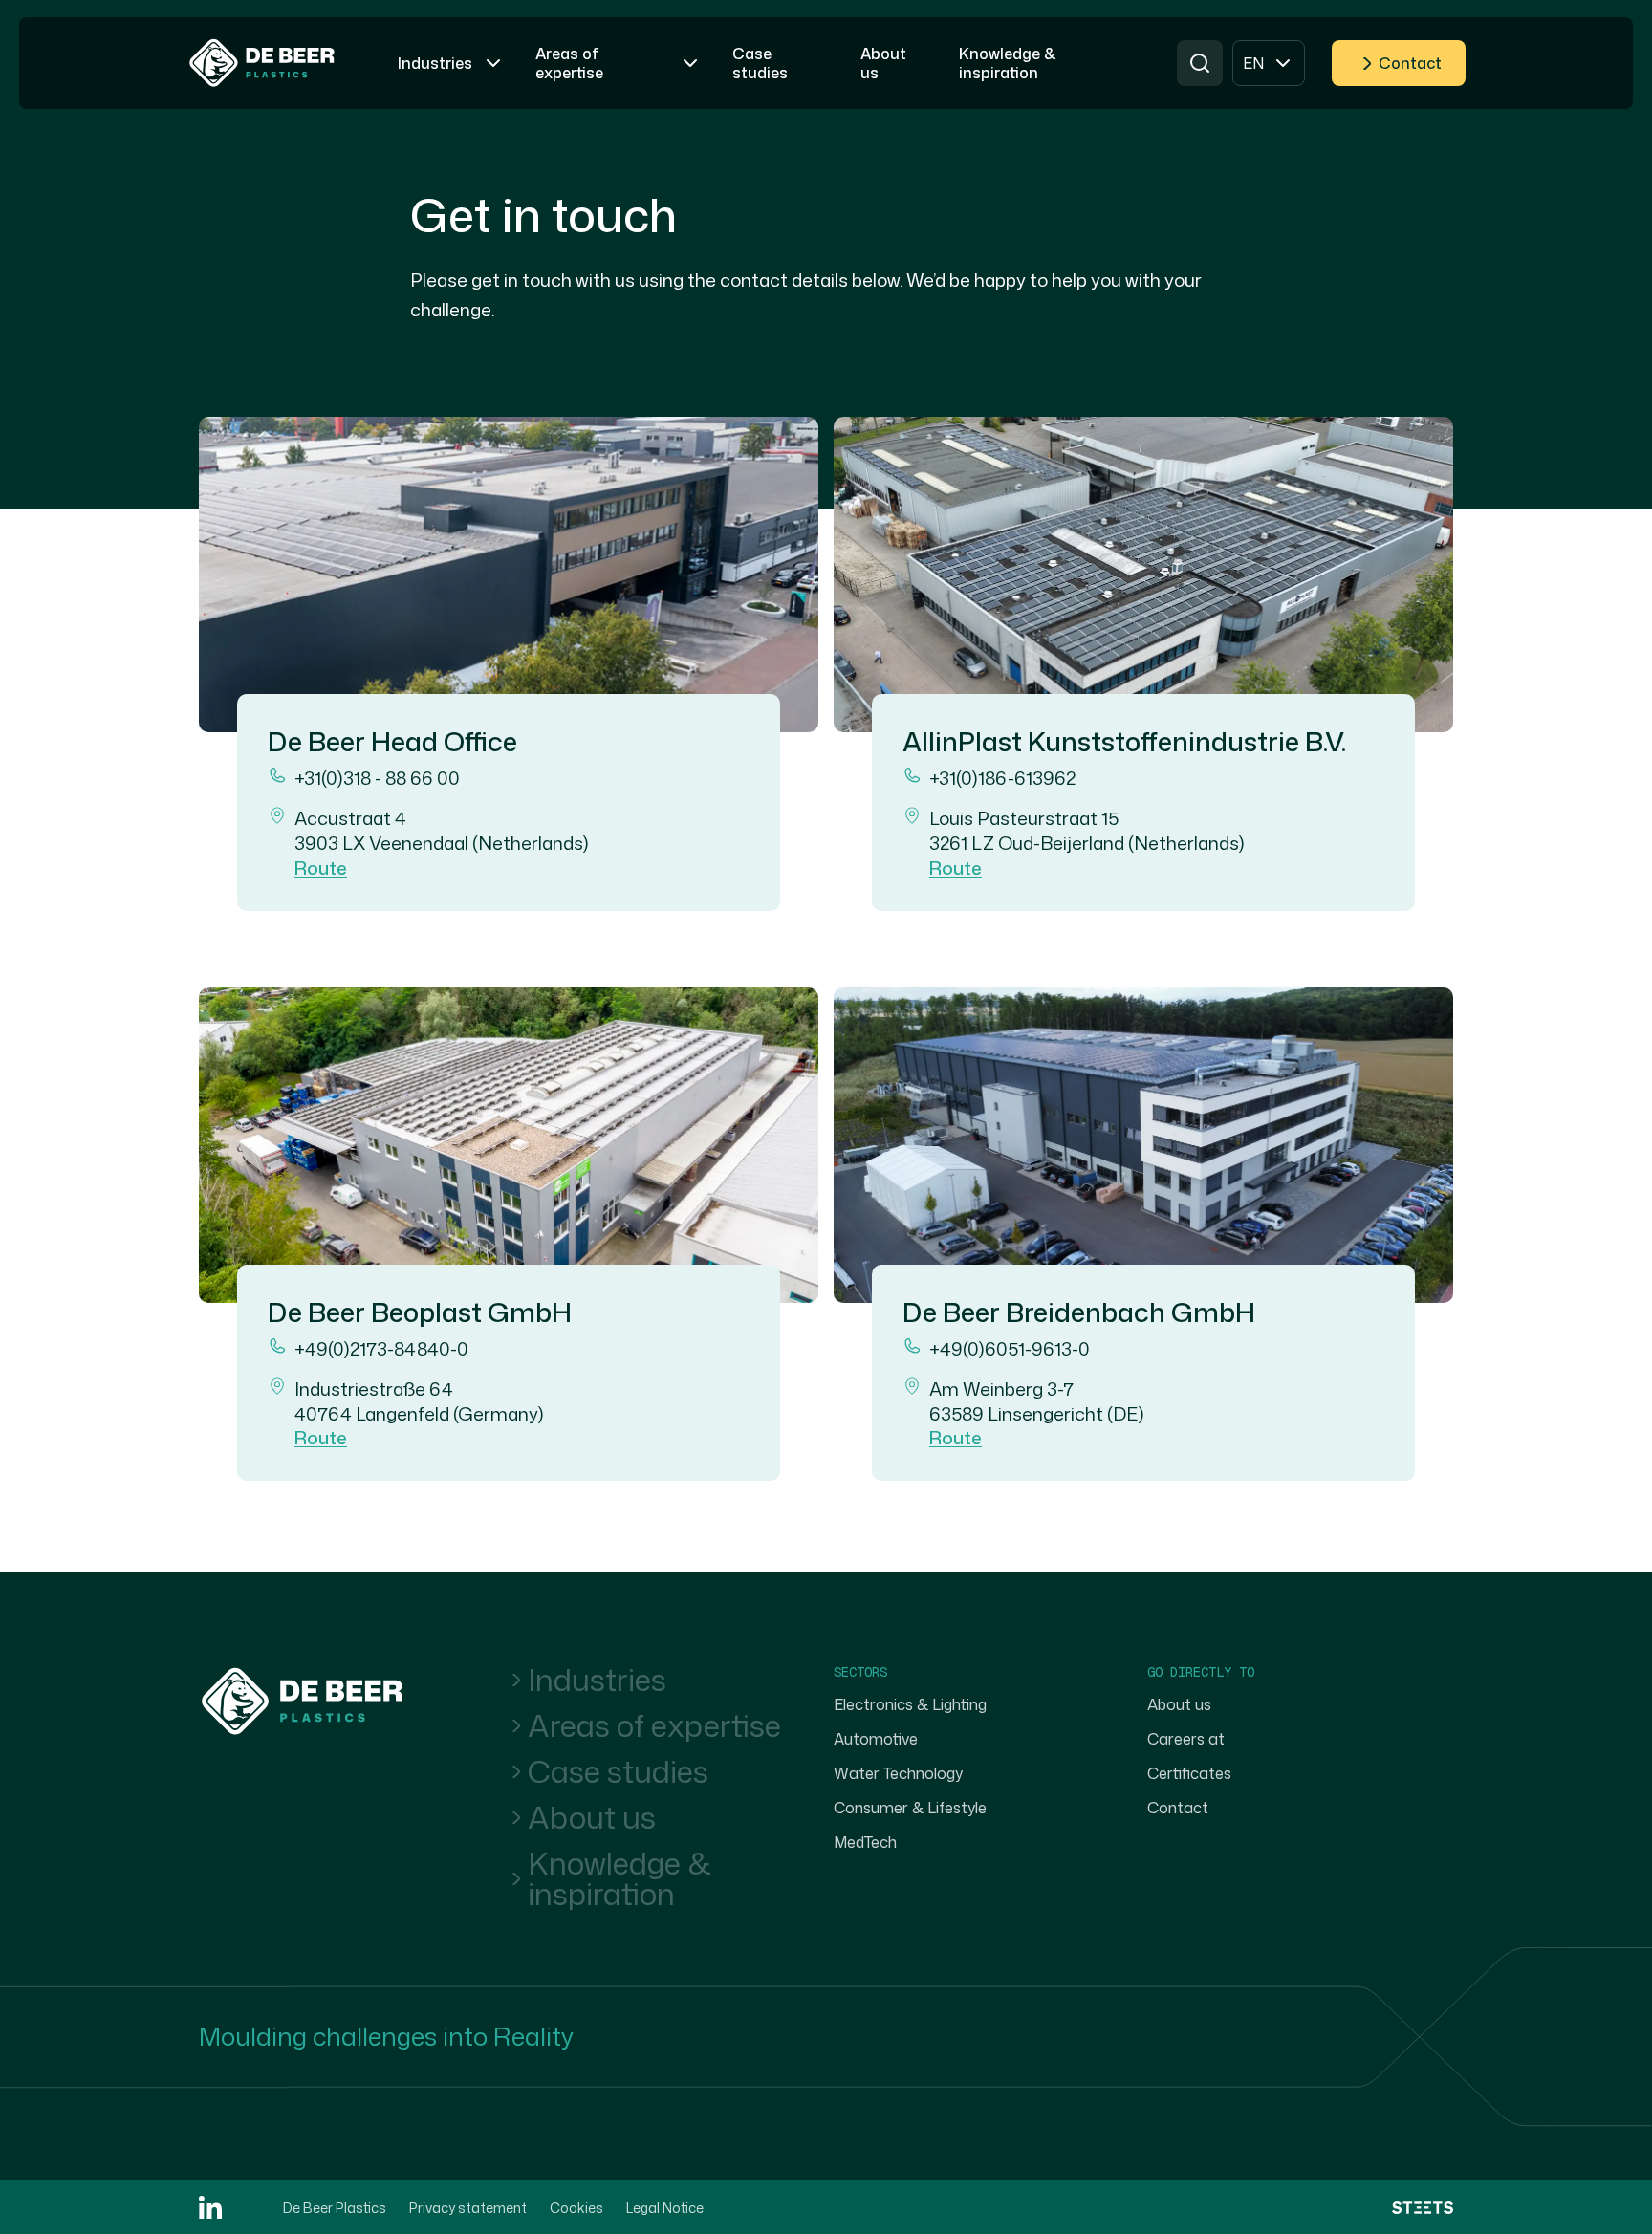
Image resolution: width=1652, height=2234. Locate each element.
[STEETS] (1423, 2208)
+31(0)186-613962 (1002, 778)
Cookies (576, 2208)
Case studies (618, 1771)
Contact (1410, 63)
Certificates (1189, 1773)
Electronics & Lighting (910, 1704)
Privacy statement (468, 2208)
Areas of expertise (654, 1725)
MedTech (865, 1842)
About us (592, 1817)
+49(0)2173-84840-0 (381, 1349)
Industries (597, 1680)
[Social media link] (210, 2207)
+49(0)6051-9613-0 (1010, 1349)
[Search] (1200, 63)
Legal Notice (665, 2208)
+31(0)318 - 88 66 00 (377, 778)
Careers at (1186, 1739)
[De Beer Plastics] (262, 63)
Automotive (876, 1739)
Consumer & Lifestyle (910, 1808)
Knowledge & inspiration (619, 1878)
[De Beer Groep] (302, 1702)
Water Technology (898, 1773)
